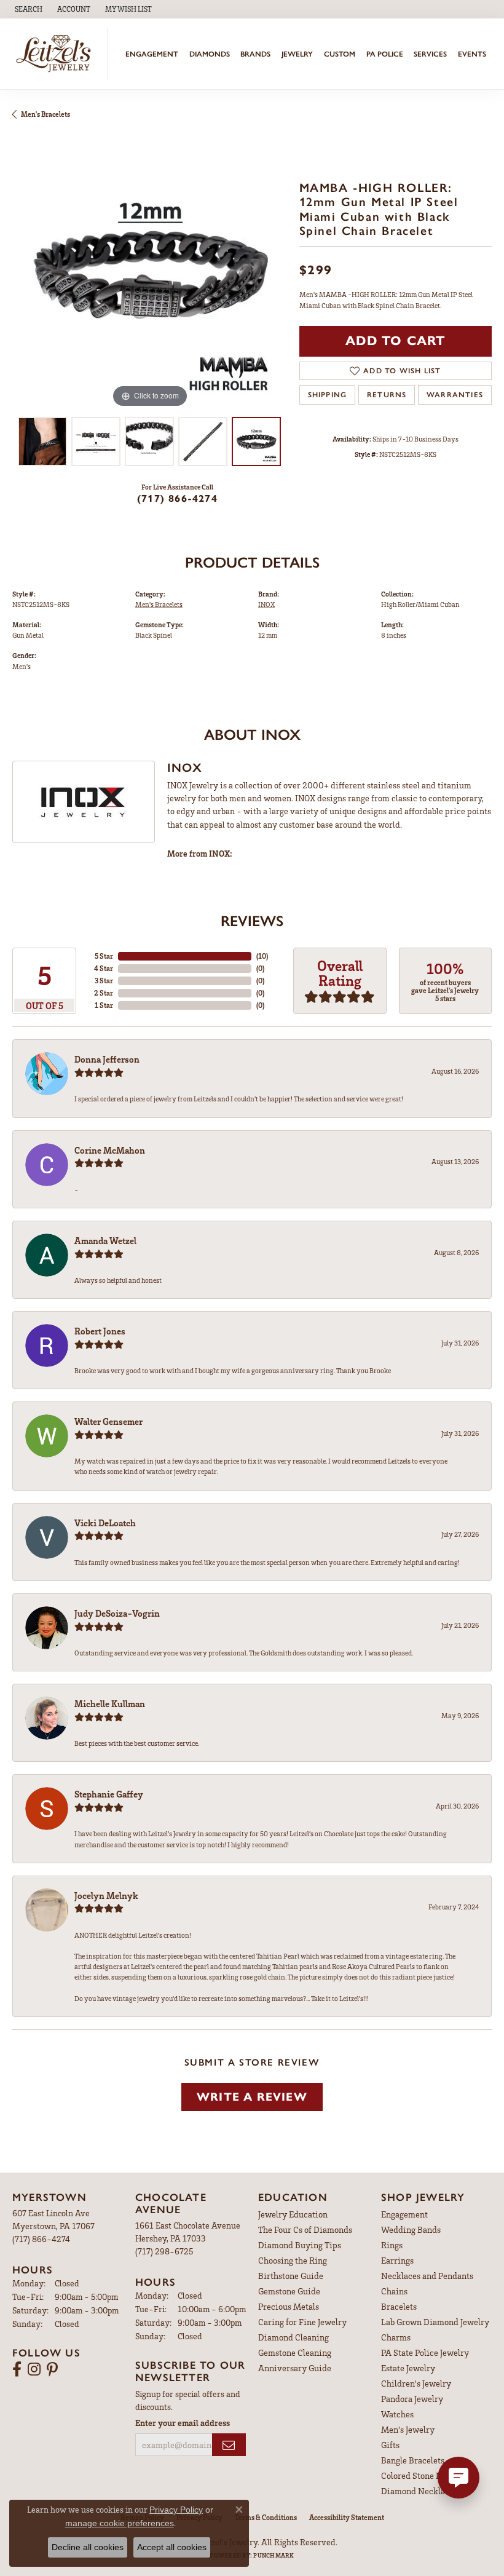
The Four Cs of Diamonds (305, 2229)
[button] (27, 9)
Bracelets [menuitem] (399, 2306)
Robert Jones (100, 1331)
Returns (387, 395)
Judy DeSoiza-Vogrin (117, 1613)
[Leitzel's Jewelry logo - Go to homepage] (57, 54)
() (262, 956)
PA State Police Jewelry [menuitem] (425, 2352)
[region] (150, 273)
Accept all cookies (172, 2547)
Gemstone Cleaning (295, 2352)
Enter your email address (183, 2423)
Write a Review (252, 2097)
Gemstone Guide (289, 2291)
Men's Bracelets (45, 114)
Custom (340, 54)
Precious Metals (289, 2306)
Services (430, 54)
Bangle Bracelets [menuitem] (413, 2460)
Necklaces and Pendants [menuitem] (427, 2276)
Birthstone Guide (291, 2276)
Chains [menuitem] (394, 2291)
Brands (255, 54)
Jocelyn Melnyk (106, 1895)
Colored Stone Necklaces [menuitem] (428, 2475)
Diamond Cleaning (293, 2337)
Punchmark (274, 2555)
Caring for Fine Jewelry (302, 2322)
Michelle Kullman (110, 1703)
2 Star (104, 993)
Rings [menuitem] (392, 2245)
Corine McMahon (110, 1150)
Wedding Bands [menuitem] (411, 2229)
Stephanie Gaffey (109, 1794)
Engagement (152, 54)
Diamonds (210, 54)
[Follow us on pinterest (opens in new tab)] (52, 2369)
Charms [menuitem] (396, 2337)
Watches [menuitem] (397, 2414)
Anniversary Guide (295, 2368)
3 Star (104, 981)
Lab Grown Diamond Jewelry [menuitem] (435, 2322)
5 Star (104, 956)
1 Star (104, 1005)
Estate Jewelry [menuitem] (408, 2368)
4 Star (104, 968)
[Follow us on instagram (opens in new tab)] (34, 2369)
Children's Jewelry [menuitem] (416, 2383)
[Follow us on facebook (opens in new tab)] (17, 2369)
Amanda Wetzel (105, 1240)
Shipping (328, 395)
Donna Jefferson (107, 1059)
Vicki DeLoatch (105, 1523)
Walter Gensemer (108, 1421)
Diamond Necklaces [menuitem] (419, 2491)
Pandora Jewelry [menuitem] (412, 2399)
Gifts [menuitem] (390, 2445)
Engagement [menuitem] (404, 2214)
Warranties (455, 395)
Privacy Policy (176, 2510)
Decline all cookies (88, 2547)
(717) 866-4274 (177, 498)
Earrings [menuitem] (397, 2260)
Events (472, 54)
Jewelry (297, 54)
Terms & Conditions (266, 2517)
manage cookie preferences (120, 2523)
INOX (266, 604)
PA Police (385, 54)
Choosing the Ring (293, 2260)
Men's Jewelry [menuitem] (408, 2429)
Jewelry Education (293, 2214)
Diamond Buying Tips (300, 2245)
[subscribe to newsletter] (229, 2445)
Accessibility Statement (347, 2517)
